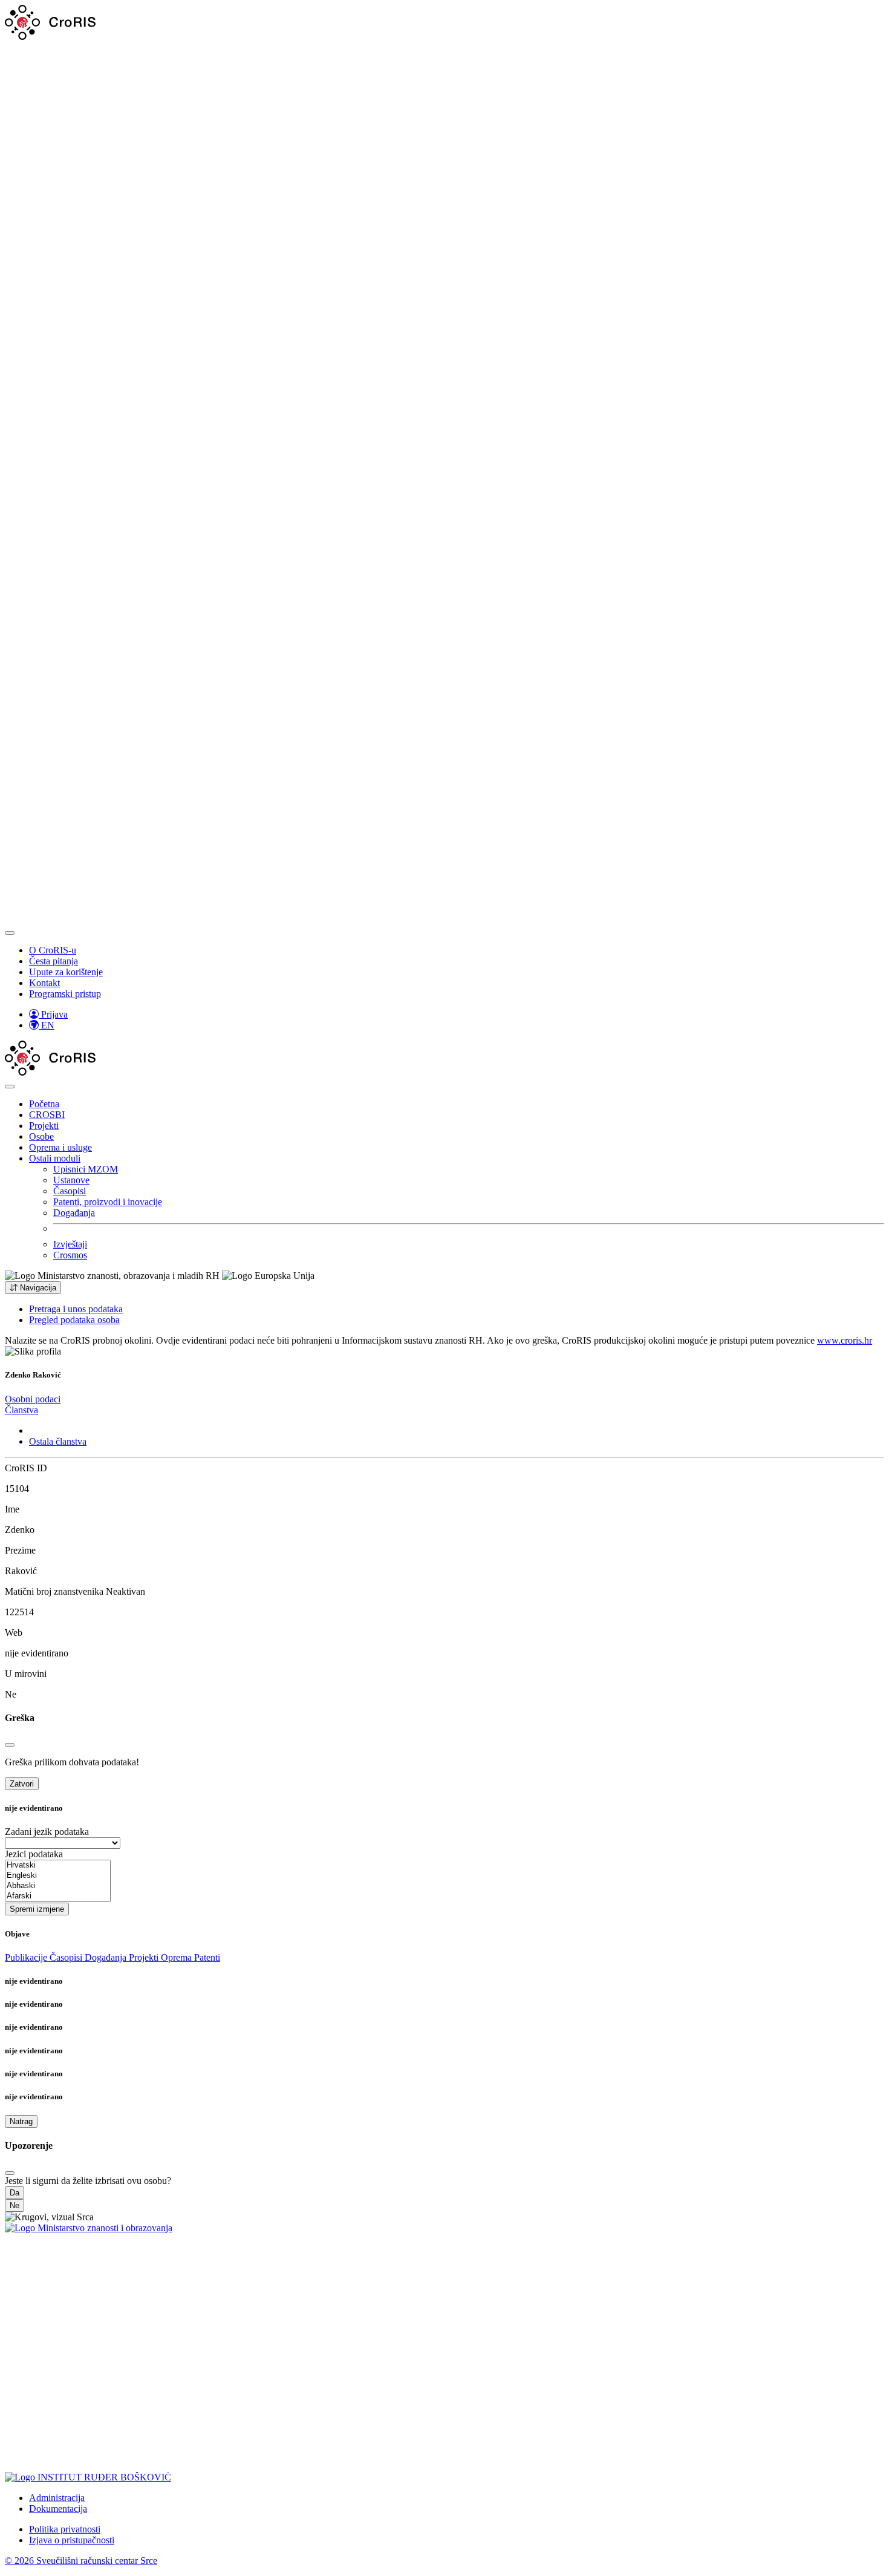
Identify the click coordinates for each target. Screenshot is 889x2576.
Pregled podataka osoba (74, 1320)
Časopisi (70, 1191)
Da (15, 2193)
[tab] (33, 1399)
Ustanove (71, 1180)
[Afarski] (58, 1896)
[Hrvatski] (58, 1865)
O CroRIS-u (53, 950)
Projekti (44, 1126)
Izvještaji (70, 1244)
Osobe (41, 1136)
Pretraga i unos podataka (76, 1309)
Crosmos (70, 1255)
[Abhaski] (58, 1886)
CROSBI (47, 1115)
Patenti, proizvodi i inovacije (108, 1202)
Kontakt (44, 983)
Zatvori (22, 1784)
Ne (15, 2205)
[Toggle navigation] (10, 933)
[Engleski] (58, 1876)
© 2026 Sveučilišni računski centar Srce (81, 2561)
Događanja (74, 1213)
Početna (44, 1104)
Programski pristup (65, 994)
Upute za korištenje (66, 972)
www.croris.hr (845, 1340)
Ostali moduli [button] (55, 1158)
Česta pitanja (54, 961)
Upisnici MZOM (86, 1169)
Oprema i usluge (60, 1147)
